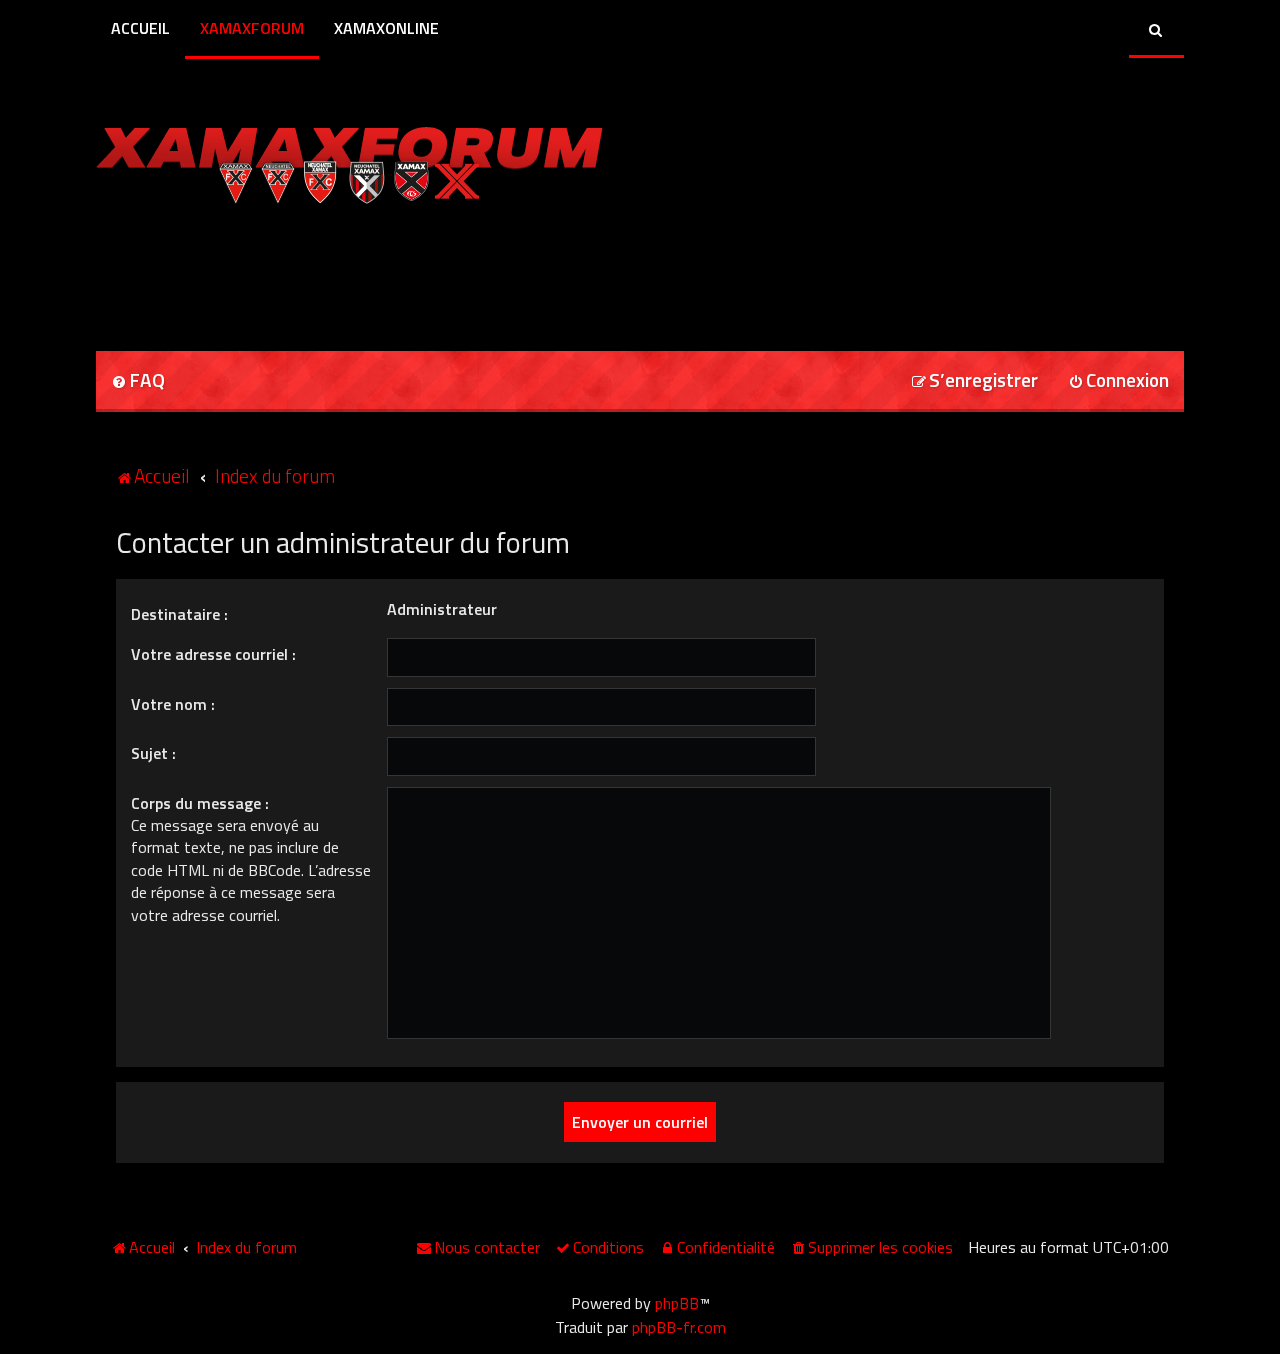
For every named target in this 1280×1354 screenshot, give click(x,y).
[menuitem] (138, 381)
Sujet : (153, 753)
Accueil (140, 28)
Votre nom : (173, 704)
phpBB (677, 1303)
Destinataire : (179, 614)
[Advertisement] (330, 271)
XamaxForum (252, 28)
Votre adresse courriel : (213, 654)
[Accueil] (349, 160)
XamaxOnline (386, 28)
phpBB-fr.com (679, 1327)
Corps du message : (200, 803)
